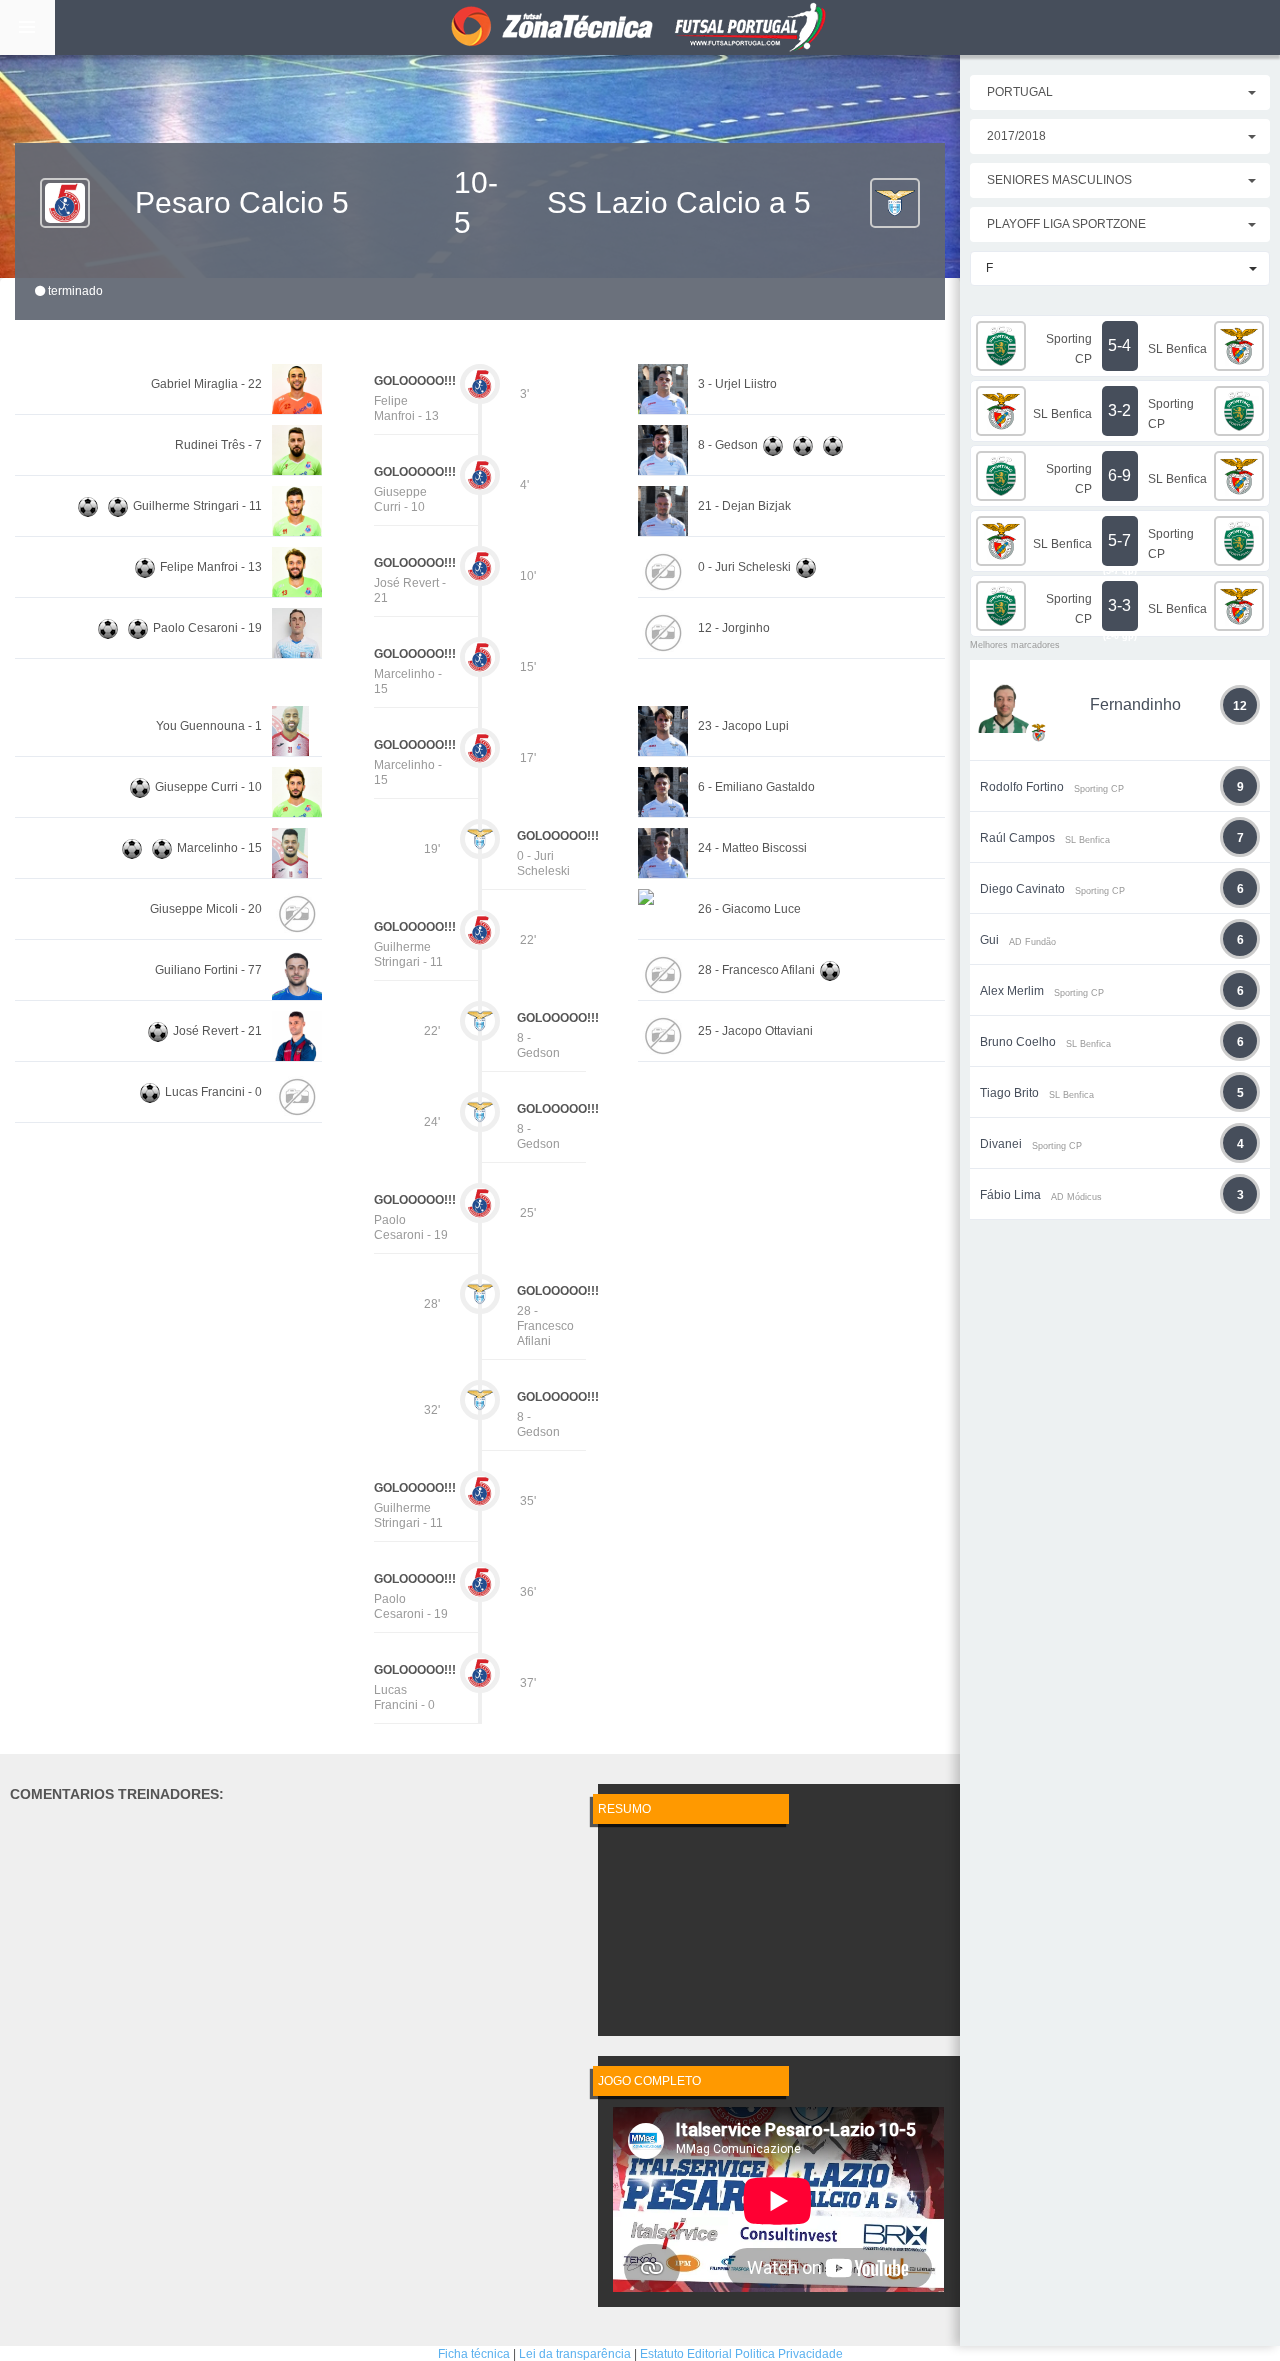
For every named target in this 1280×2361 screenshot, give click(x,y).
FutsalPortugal (640, 27)
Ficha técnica (474, 2354)
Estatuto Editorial (686, 2354)
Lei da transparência (575, 2354)
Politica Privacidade (789, 2354)
